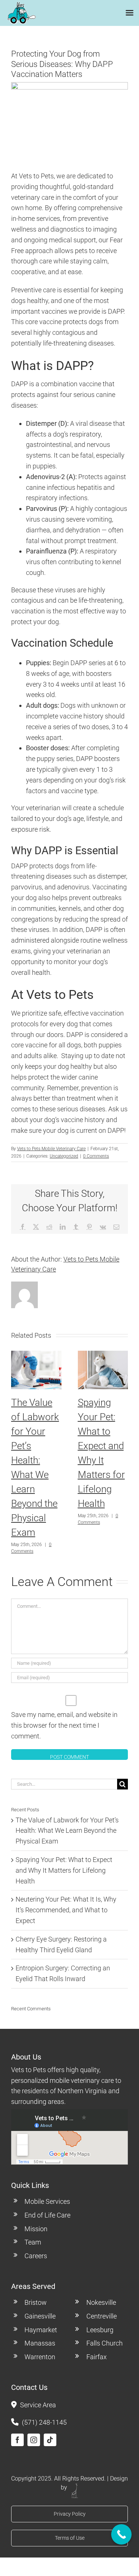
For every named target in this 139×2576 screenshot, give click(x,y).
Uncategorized (64, 1156)
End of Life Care (47, 2215)
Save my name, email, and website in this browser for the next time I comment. (64, 1725)
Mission (36, 2229)
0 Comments (96, 1156)
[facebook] (17, 2440)
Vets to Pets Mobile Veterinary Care (51, 1149)
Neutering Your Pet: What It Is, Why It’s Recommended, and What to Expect (66, 1910)
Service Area (38, 2405)
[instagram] (34, 2440)
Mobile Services (47, 2201)
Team (33, 2242)
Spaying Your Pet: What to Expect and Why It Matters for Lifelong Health (64, 1870)
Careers (36, 2256)
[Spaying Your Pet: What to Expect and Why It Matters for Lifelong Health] (103, 1355)
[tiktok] (50, 2440)
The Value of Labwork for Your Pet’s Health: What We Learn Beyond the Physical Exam (67, 1831)
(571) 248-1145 (44, 2422)
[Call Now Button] (121, 2534)
